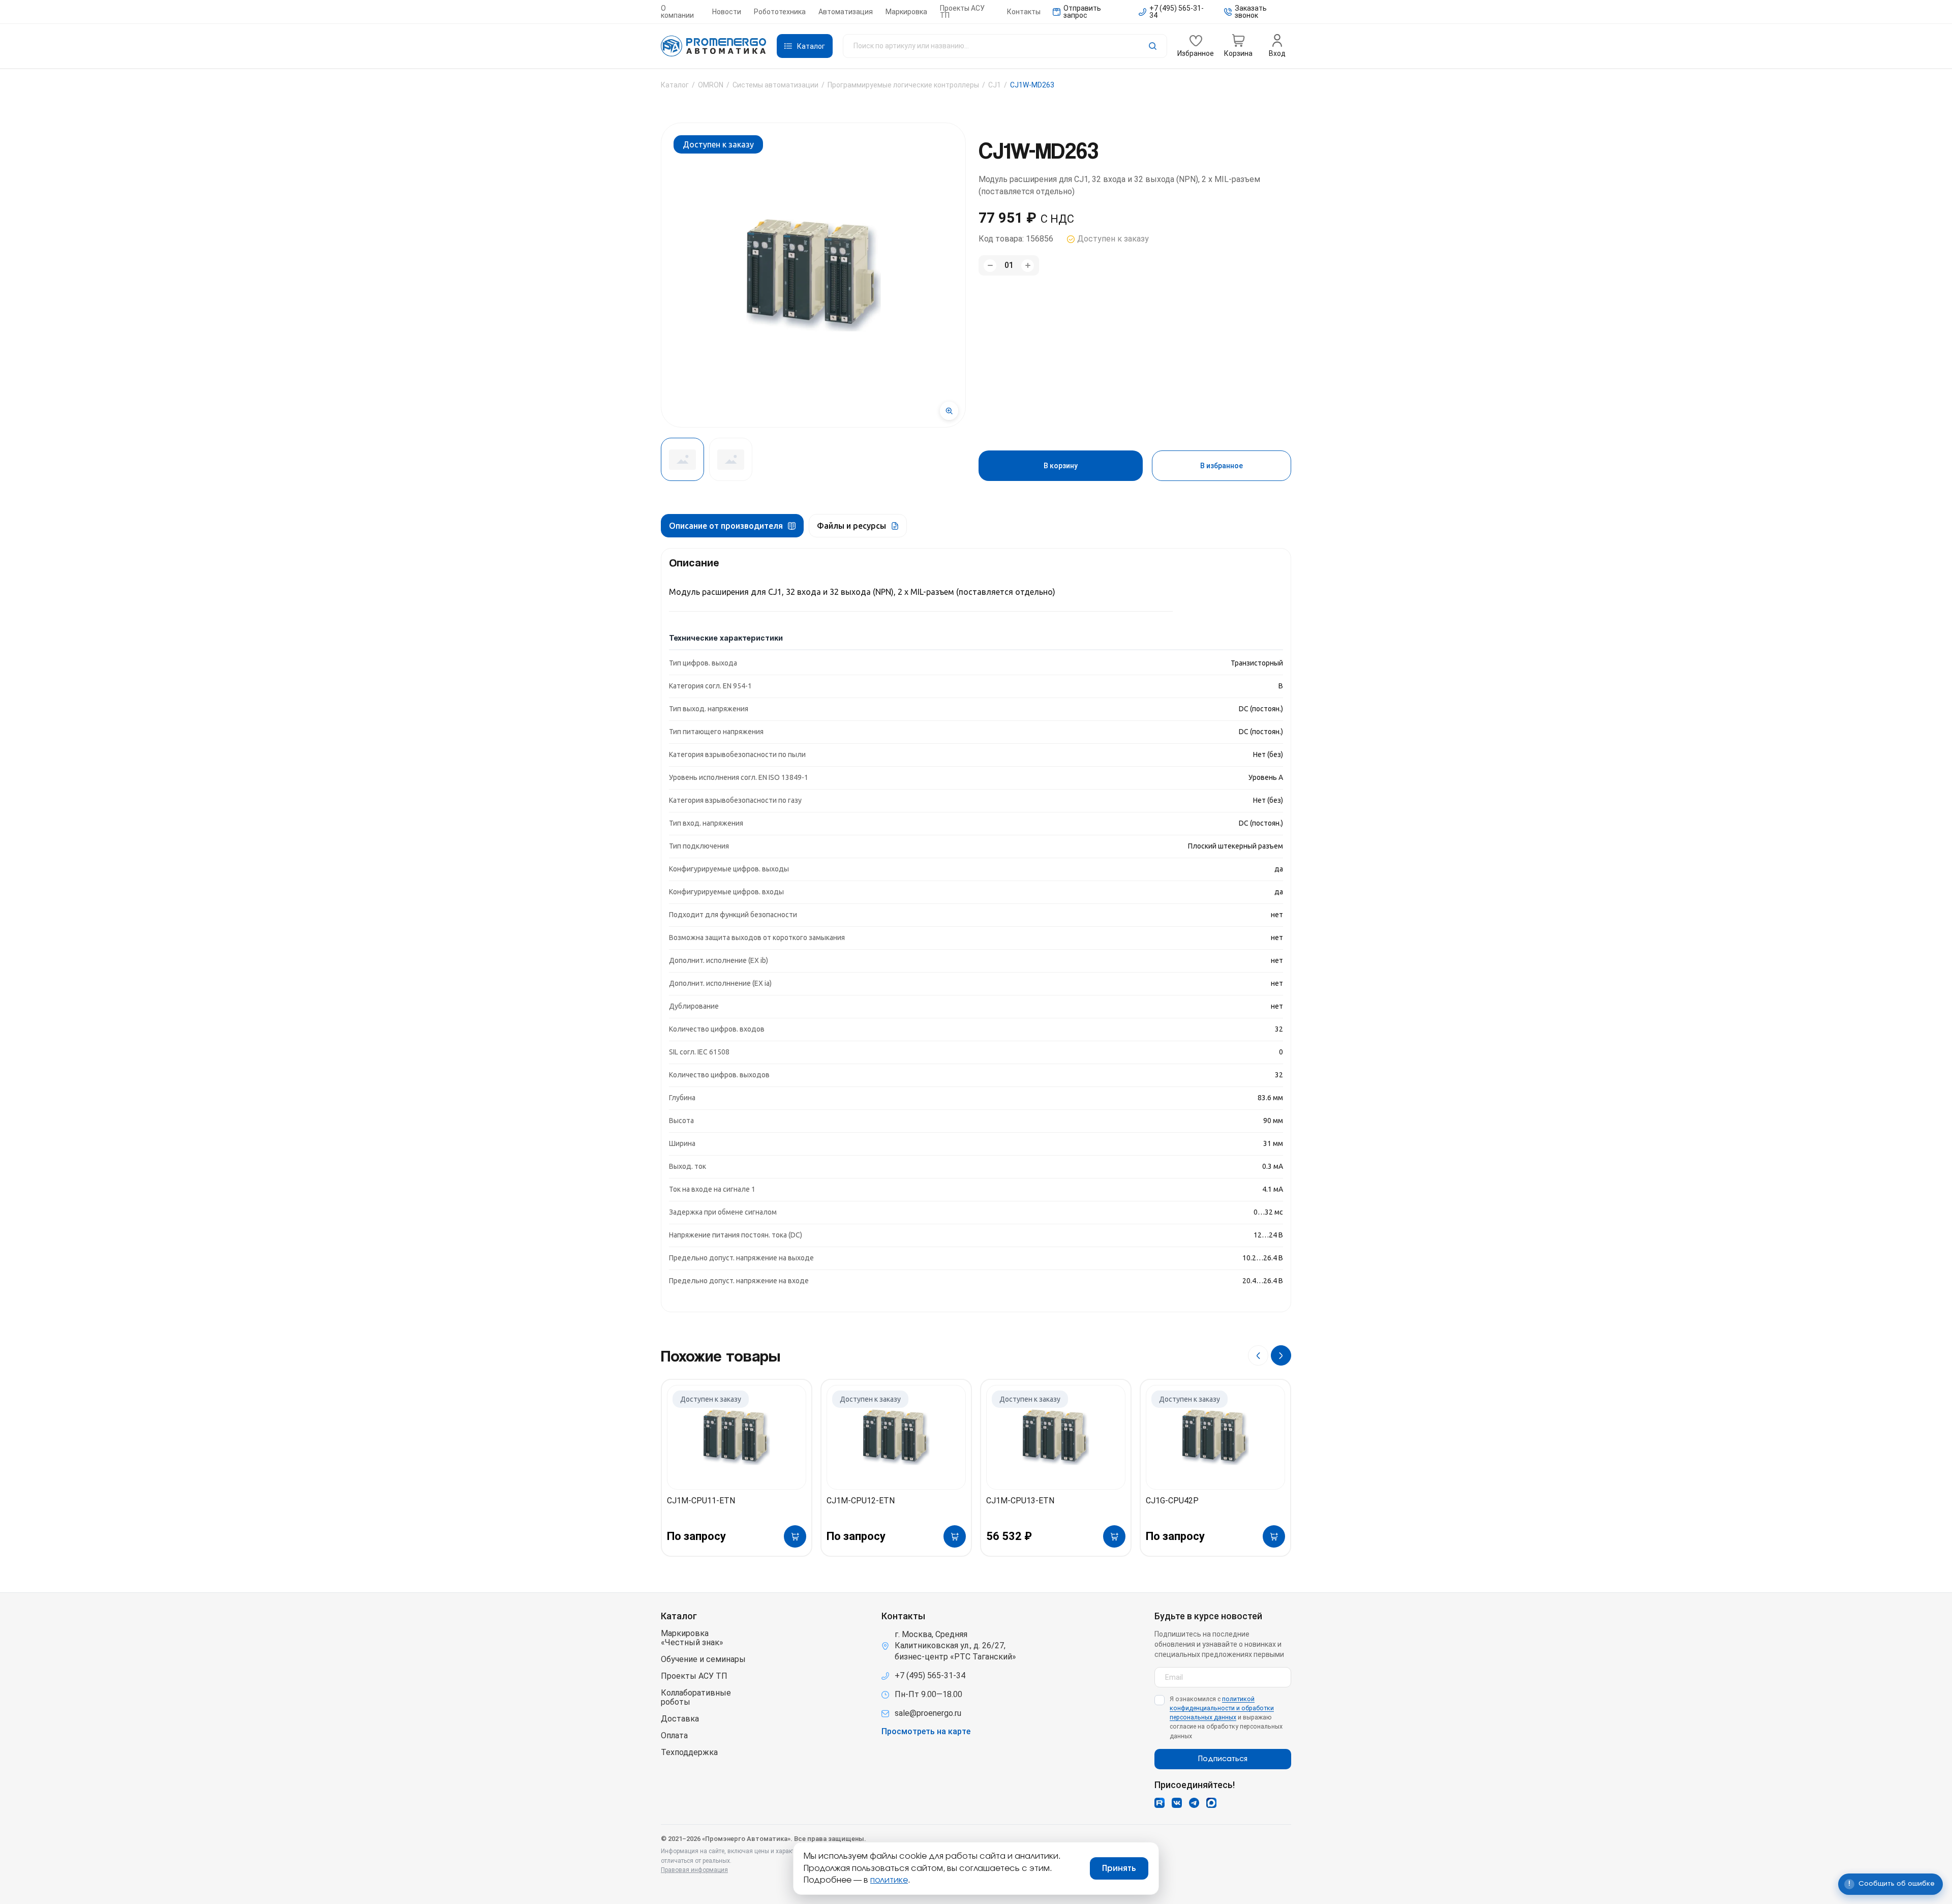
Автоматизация (846, 12)
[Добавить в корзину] (795, 1536)
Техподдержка (689, 1752)
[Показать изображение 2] (731, 459)
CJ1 (995, 85)
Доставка (680, 1719)
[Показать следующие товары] (1281, 1355)
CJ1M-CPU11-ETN (701, 1501)
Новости (727, 12)
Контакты (1024, 12)
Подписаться (1223, 1759)
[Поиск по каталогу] (1005, 46)
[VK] (1177, 1803)
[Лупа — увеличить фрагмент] (949, 411)
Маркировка (906, 12)
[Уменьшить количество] (990, 266)
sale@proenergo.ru (928, 1713)
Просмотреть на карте (926, 1732)
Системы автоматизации (775, 85)
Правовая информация (694, 1870)
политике (889, 1880)
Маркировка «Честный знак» (692, 1638)
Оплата (674, 1736)
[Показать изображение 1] (682, 459)
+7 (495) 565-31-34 (930, 1675)
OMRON (711, 85)
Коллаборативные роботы (696, 1698)
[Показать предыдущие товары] (1258, 1355)
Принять (1119, 1868)
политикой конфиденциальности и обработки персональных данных (1222, 1708)
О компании (677, 12)
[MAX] (1211, 1803)
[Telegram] (1194, 1803)
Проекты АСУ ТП (962, 12)
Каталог (675, 85)
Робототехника (780, 12)
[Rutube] (1160, 1803)
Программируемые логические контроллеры (903, 85)
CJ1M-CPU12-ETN (861, 1501)
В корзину (1061, 466)
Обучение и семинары (703, 1659)
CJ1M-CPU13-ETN (1020, 1501)
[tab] (732, 526)
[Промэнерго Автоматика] (714, 46)
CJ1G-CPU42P (1172, 1501)
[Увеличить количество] (1028, 266)
